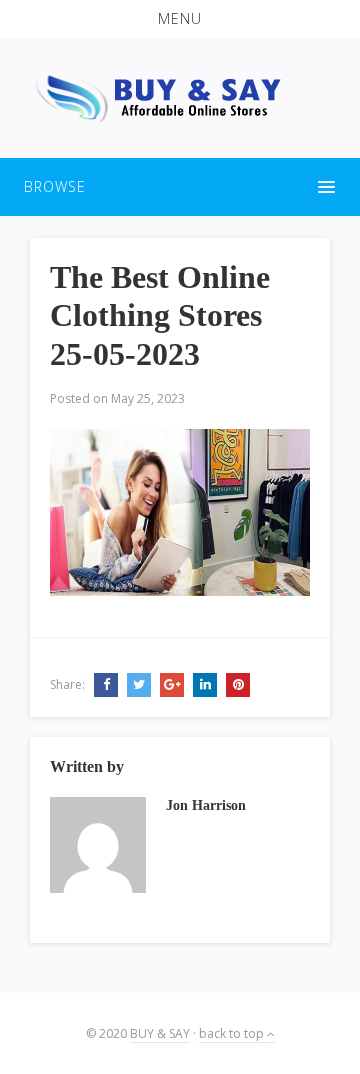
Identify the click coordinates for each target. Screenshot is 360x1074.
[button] (180, 19)
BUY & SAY (160, 1033)
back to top (233, 1033)
